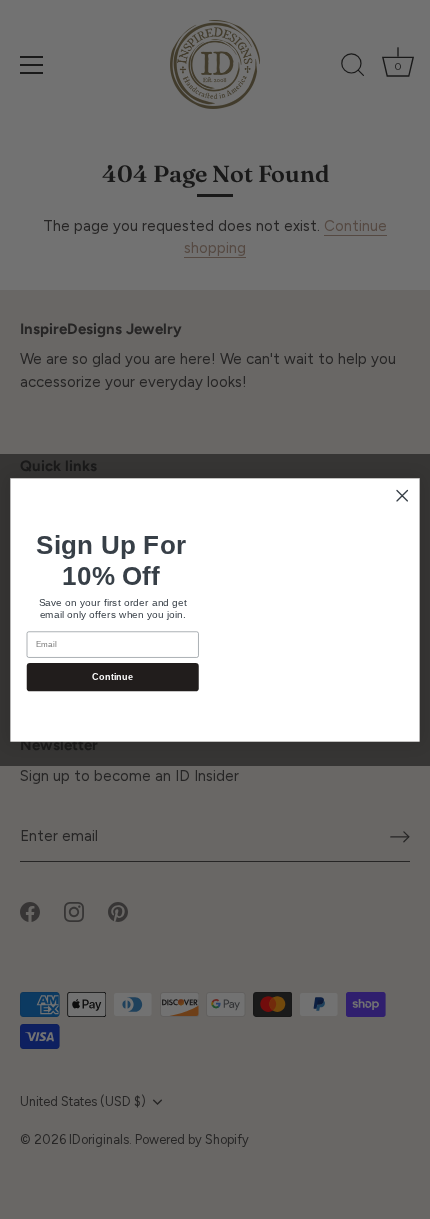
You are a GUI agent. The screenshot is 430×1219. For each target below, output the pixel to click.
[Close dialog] (402, 495)
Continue (112, 677)
